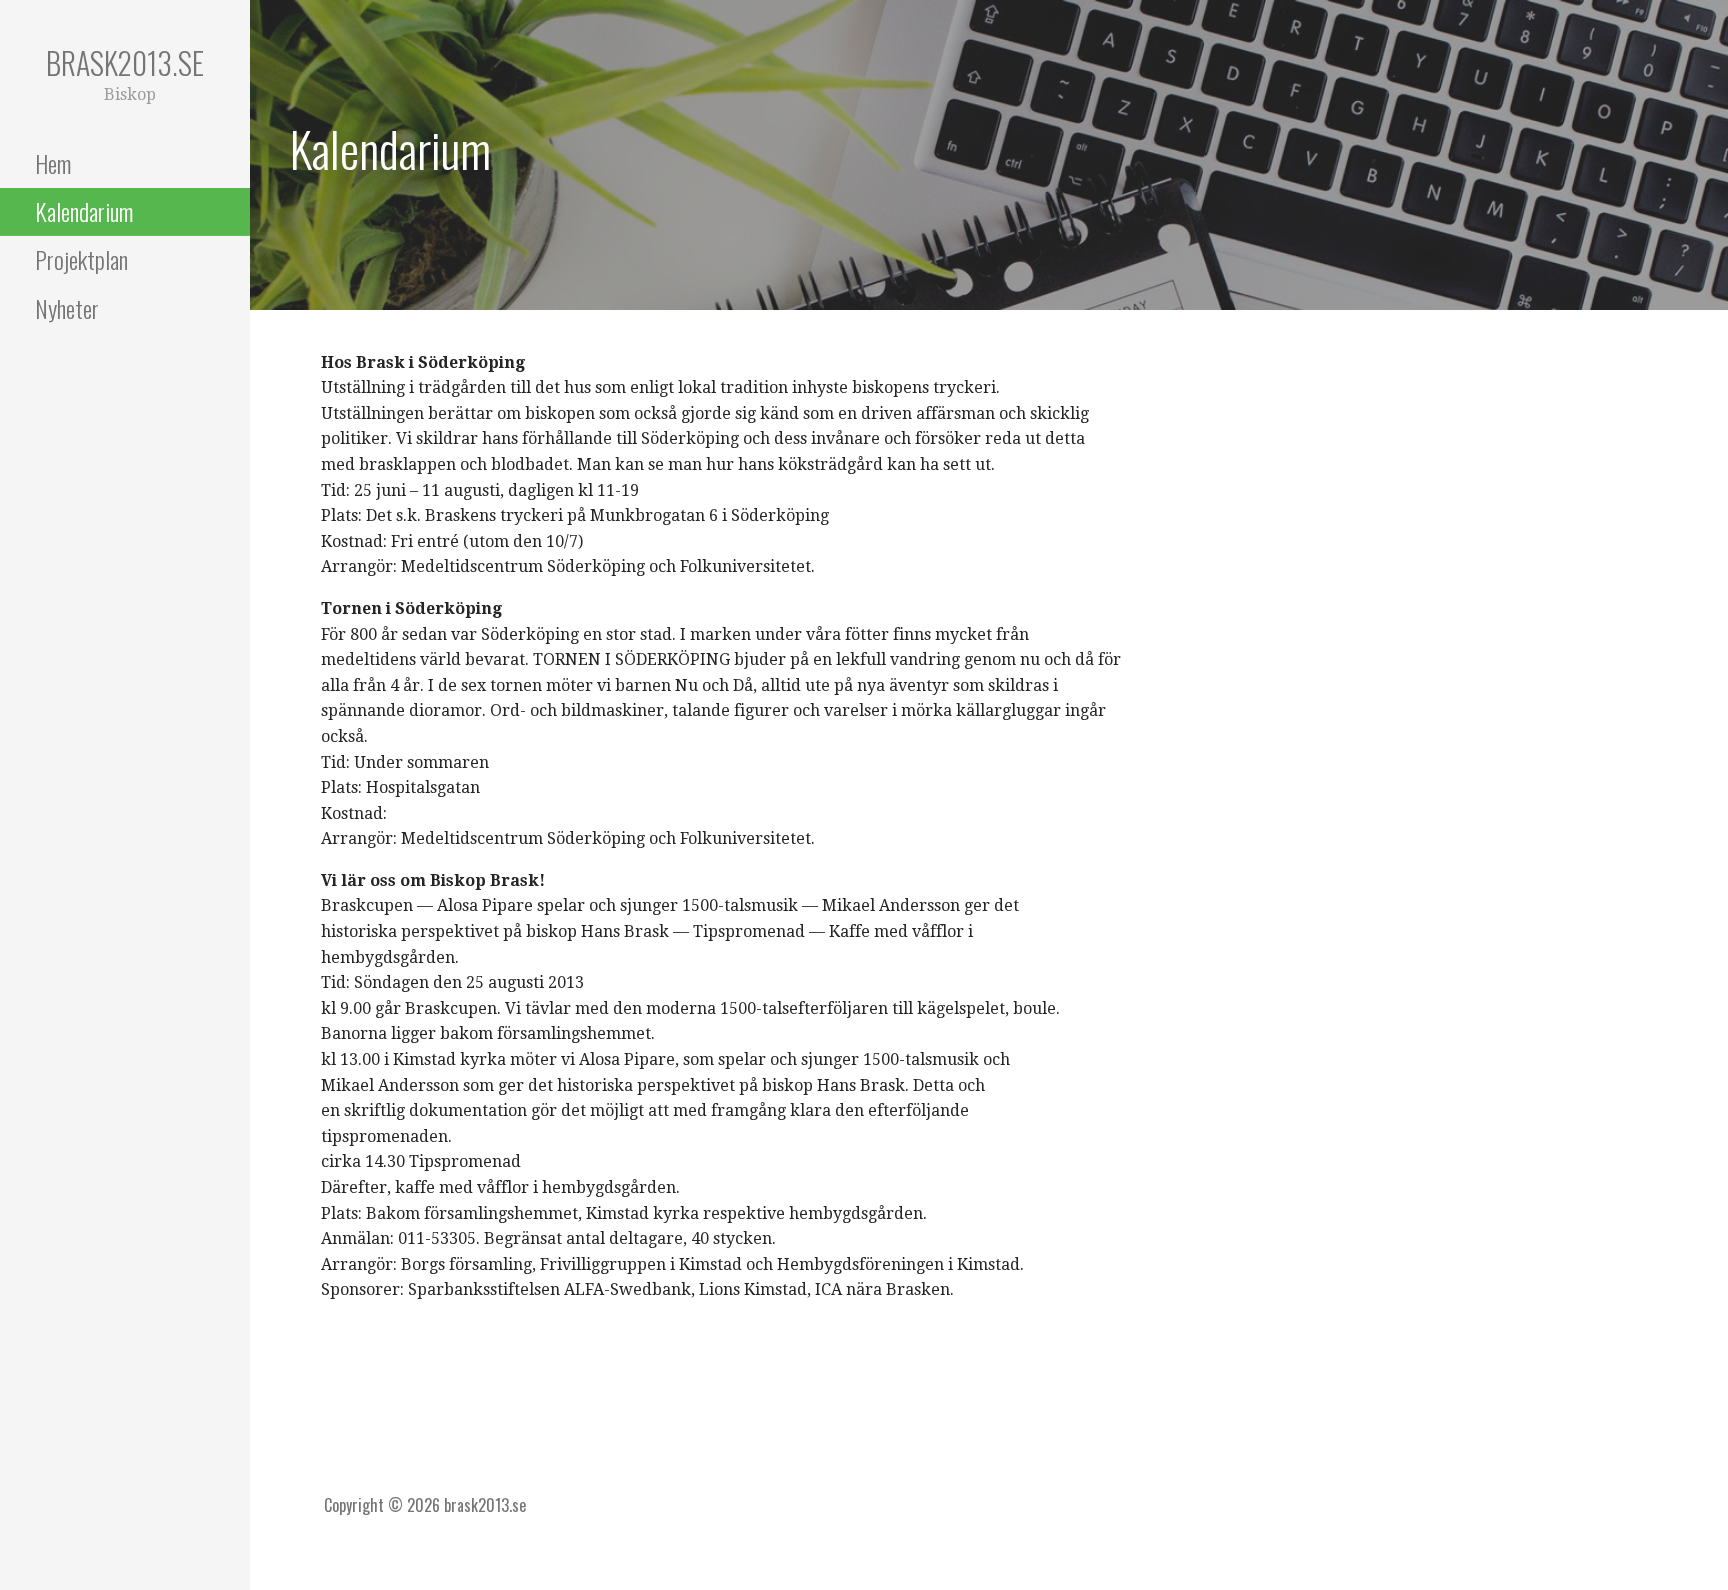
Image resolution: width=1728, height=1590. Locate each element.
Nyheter (67, 308)
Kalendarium (84, 211)
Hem (53, 163)
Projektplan (81, 259)
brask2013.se (125, 62)
